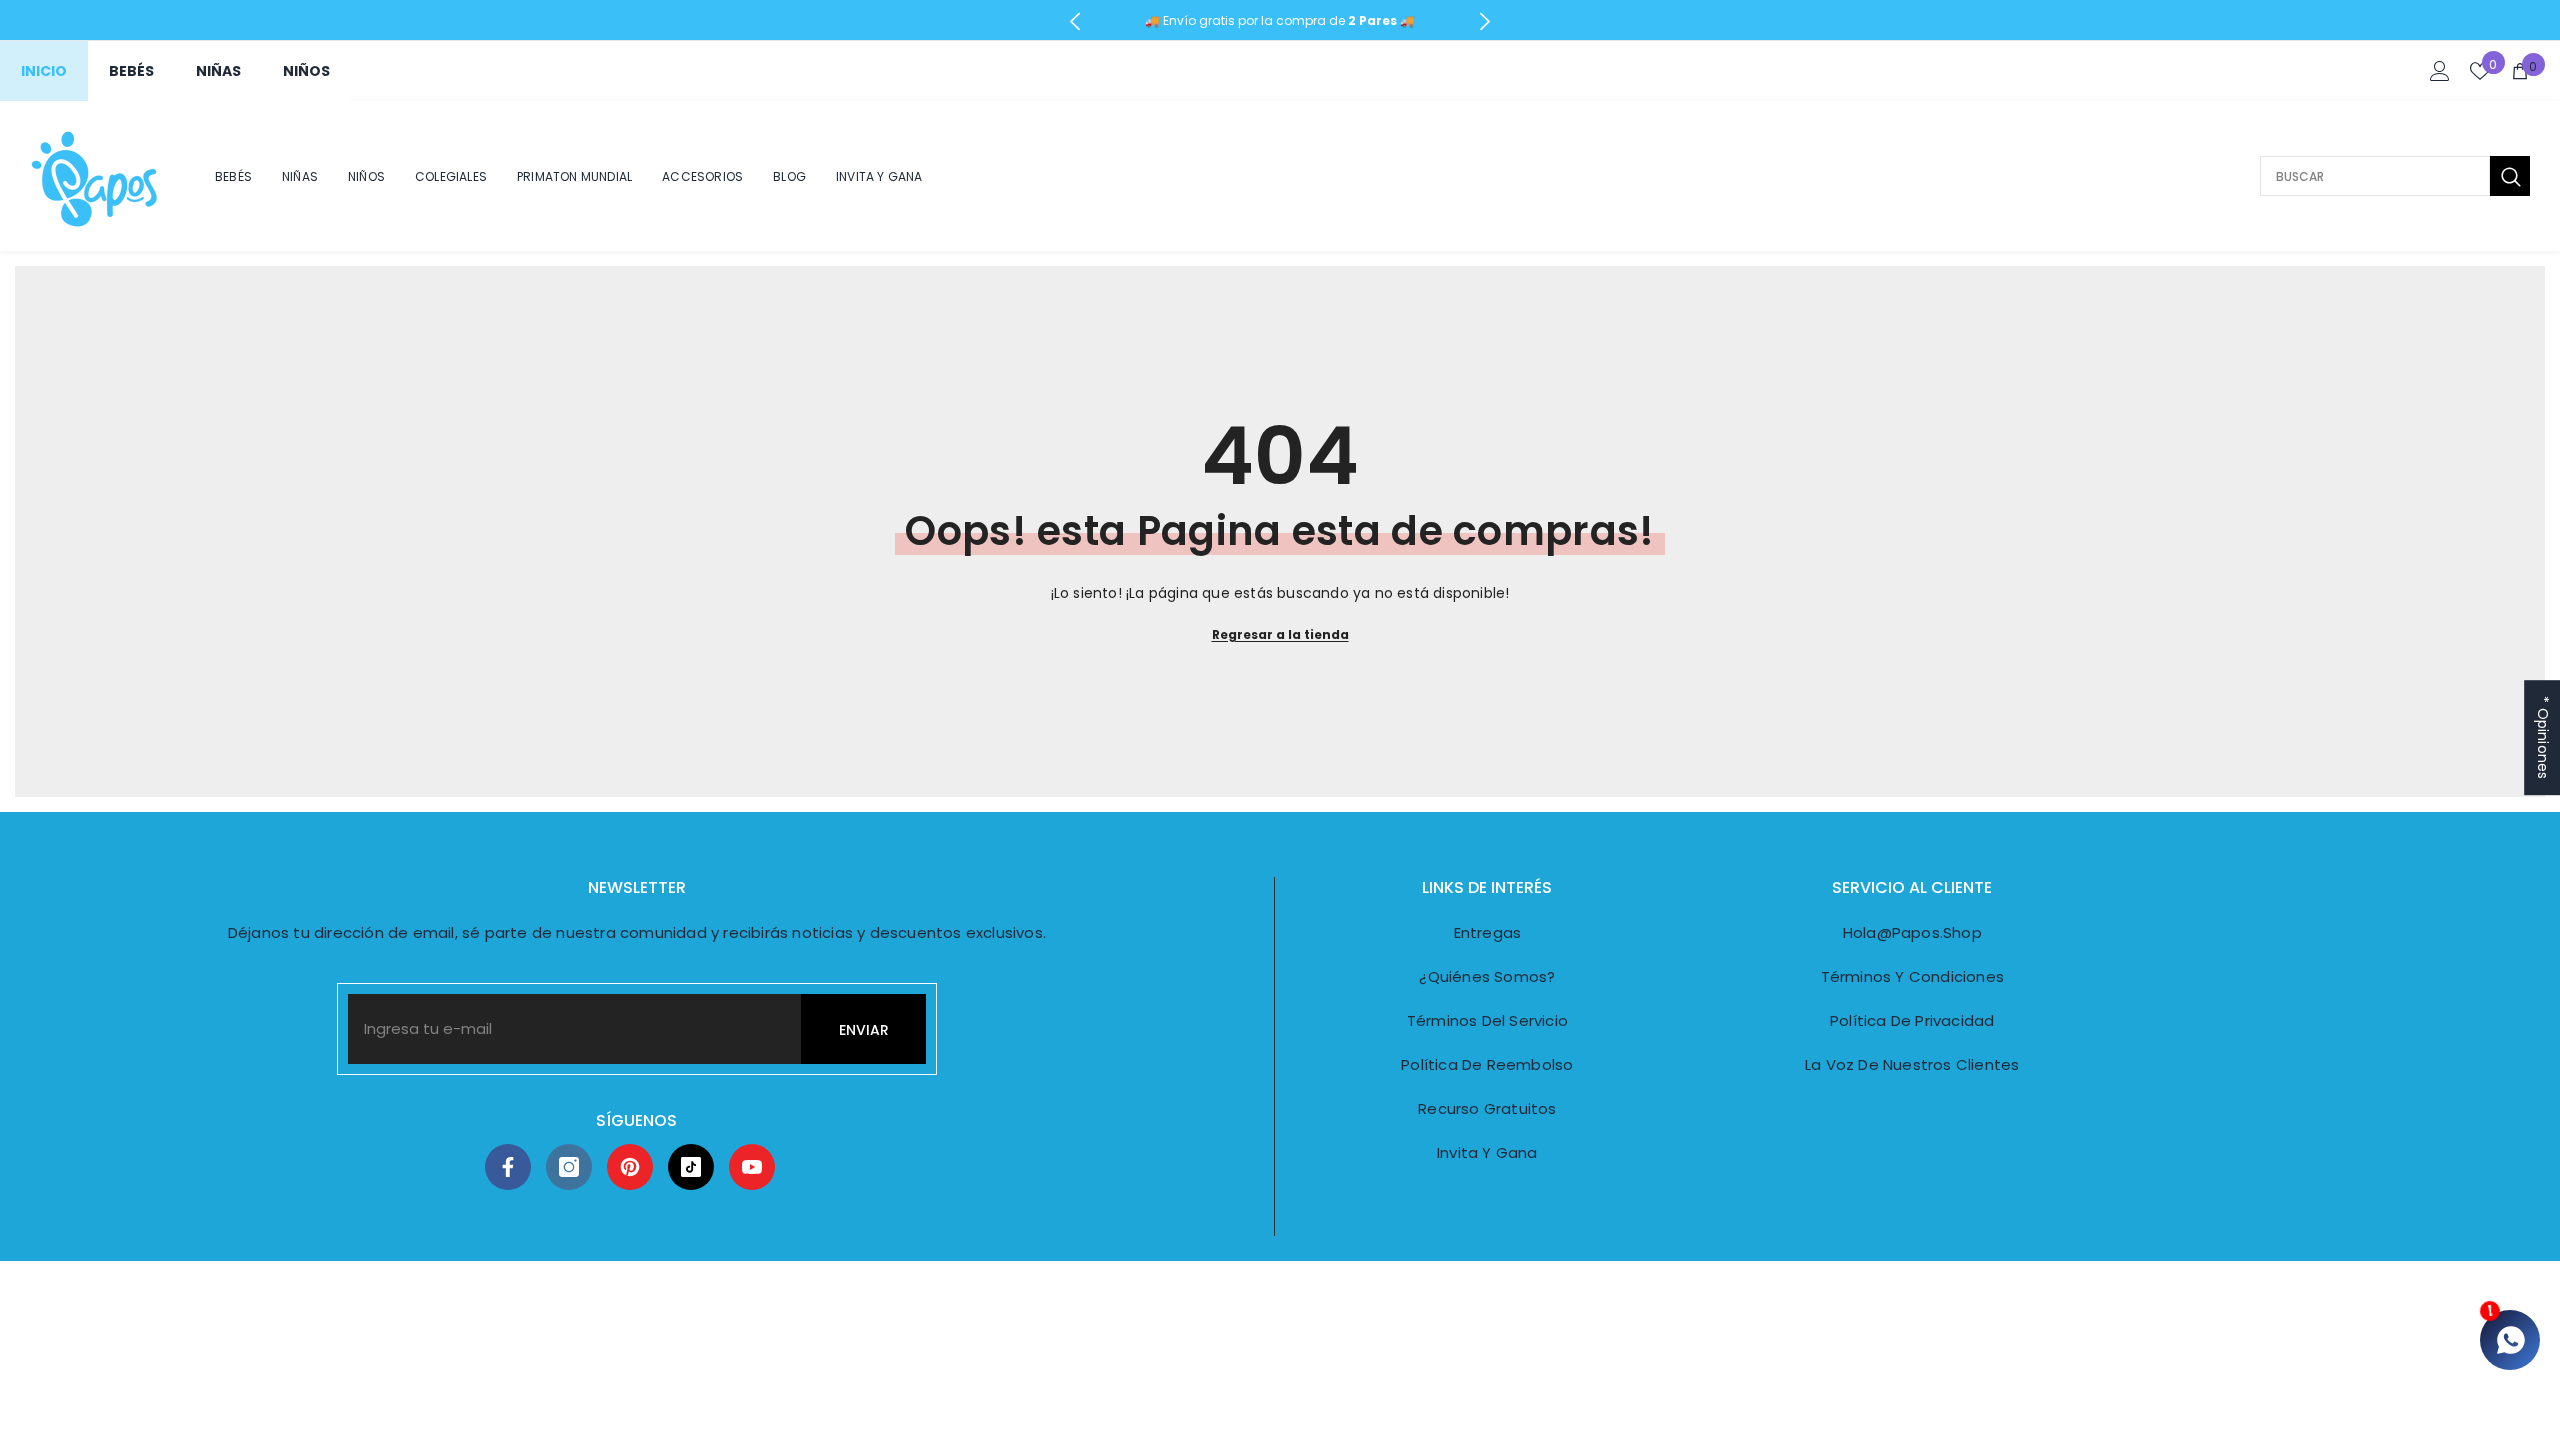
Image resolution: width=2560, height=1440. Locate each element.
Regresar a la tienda (1280, 634)
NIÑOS (306, 71)
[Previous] (1075, 21)
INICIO (44, 71)
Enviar (864, 1030)
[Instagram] (569, 1167)
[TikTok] (691, 1167)
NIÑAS (218, 71)
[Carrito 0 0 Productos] (2520, 71)
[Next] (1484, 21)
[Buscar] (2395, 176)
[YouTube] (752, 1167)
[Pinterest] (630, 1167)
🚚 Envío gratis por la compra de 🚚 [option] (1280, 20)
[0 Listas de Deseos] (2480, 71)
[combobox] (2375, 176)
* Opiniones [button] (2543, 737)
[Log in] (2440, 71)
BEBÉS (131, 71)
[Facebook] (508, 1167)
